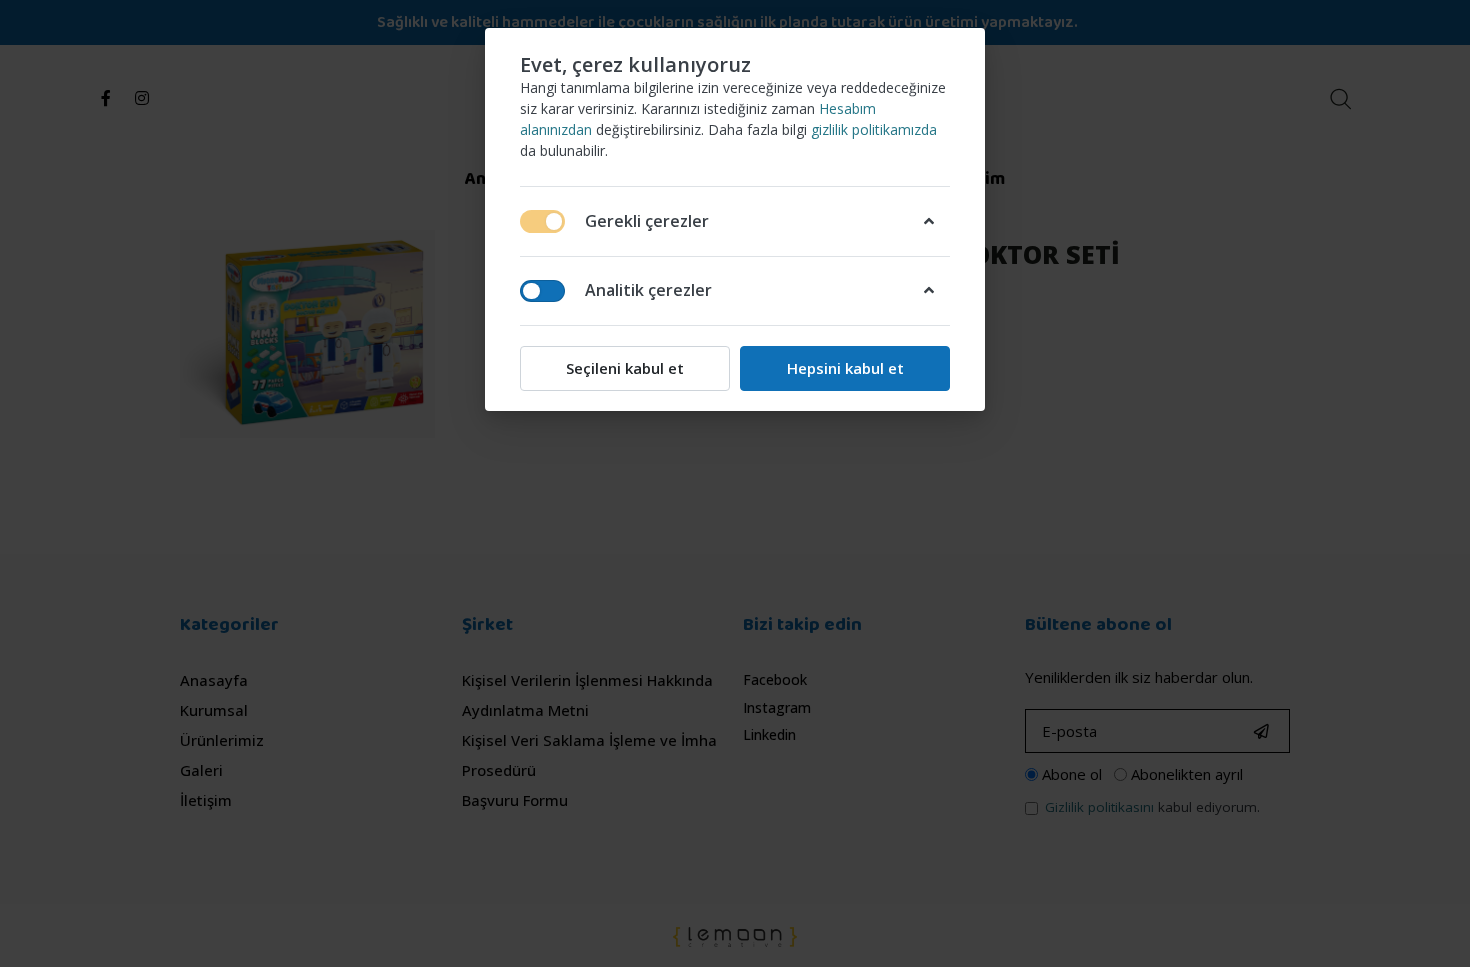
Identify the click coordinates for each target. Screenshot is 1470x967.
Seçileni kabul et (625, 368)
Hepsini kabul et (845, 368)
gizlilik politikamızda (874, 129)
